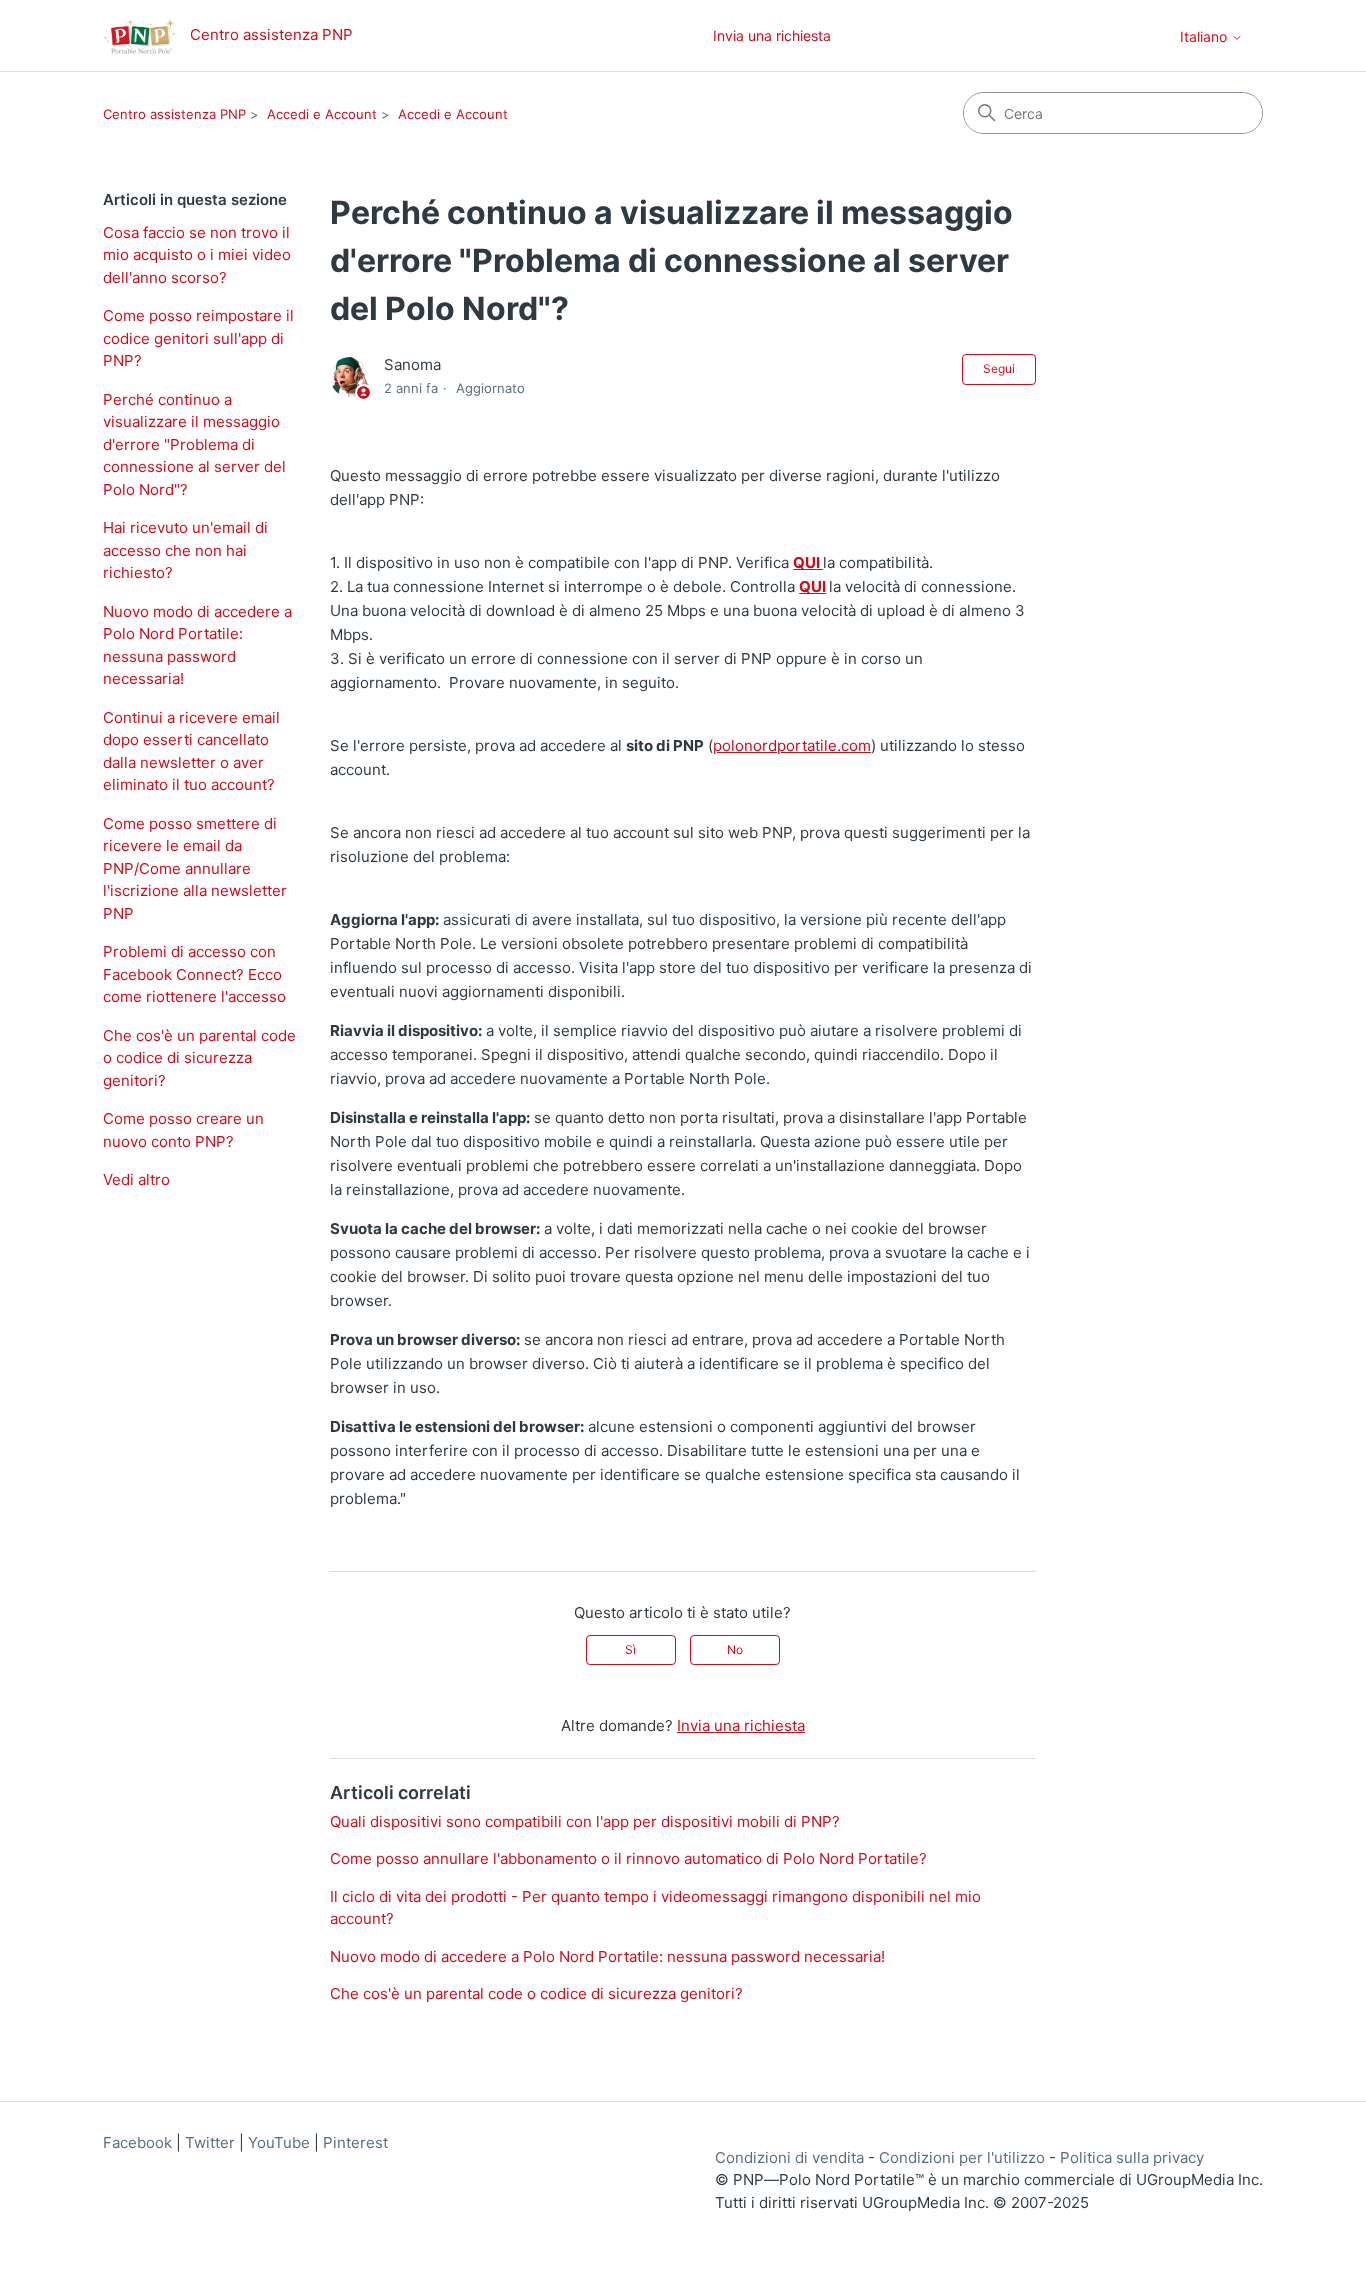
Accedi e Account (322, 114)
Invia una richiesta (772, 35)
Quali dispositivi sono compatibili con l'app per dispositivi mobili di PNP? (585, 1821)
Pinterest (355, 2142)
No (735, 1649)
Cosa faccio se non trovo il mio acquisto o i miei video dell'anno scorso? (197, 255)
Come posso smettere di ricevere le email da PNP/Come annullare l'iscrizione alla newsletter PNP (195, 868)
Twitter (210, 2142)
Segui (999, 368)
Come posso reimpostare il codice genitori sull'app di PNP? (198, 338)
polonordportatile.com (792, 745)
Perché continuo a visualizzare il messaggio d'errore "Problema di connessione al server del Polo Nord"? (194, 444)
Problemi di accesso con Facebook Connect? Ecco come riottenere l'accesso (194, 974)
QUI (808, 562)
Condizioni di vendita (789, 2157)
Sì (630, 1649)
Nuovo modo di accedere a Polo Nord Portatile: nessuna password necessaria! (197, 645)
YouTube (279, 2142)
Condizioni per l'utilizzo (962, 2157)
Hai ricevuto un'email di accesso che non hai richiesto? (185, 550)
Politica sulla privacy (1132, 2157)
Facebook (137, 2142)
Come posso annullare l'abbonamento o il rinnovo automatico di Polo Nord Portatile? (628, 1858)
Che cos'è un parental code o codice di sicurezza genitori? (199, 1058)
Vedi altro (136, 1179)
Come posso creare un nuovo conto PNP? (183, 1130)
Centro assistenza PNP (174, 114)
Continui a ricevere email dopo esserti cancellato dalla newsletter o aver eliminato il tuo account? (191, 751)
